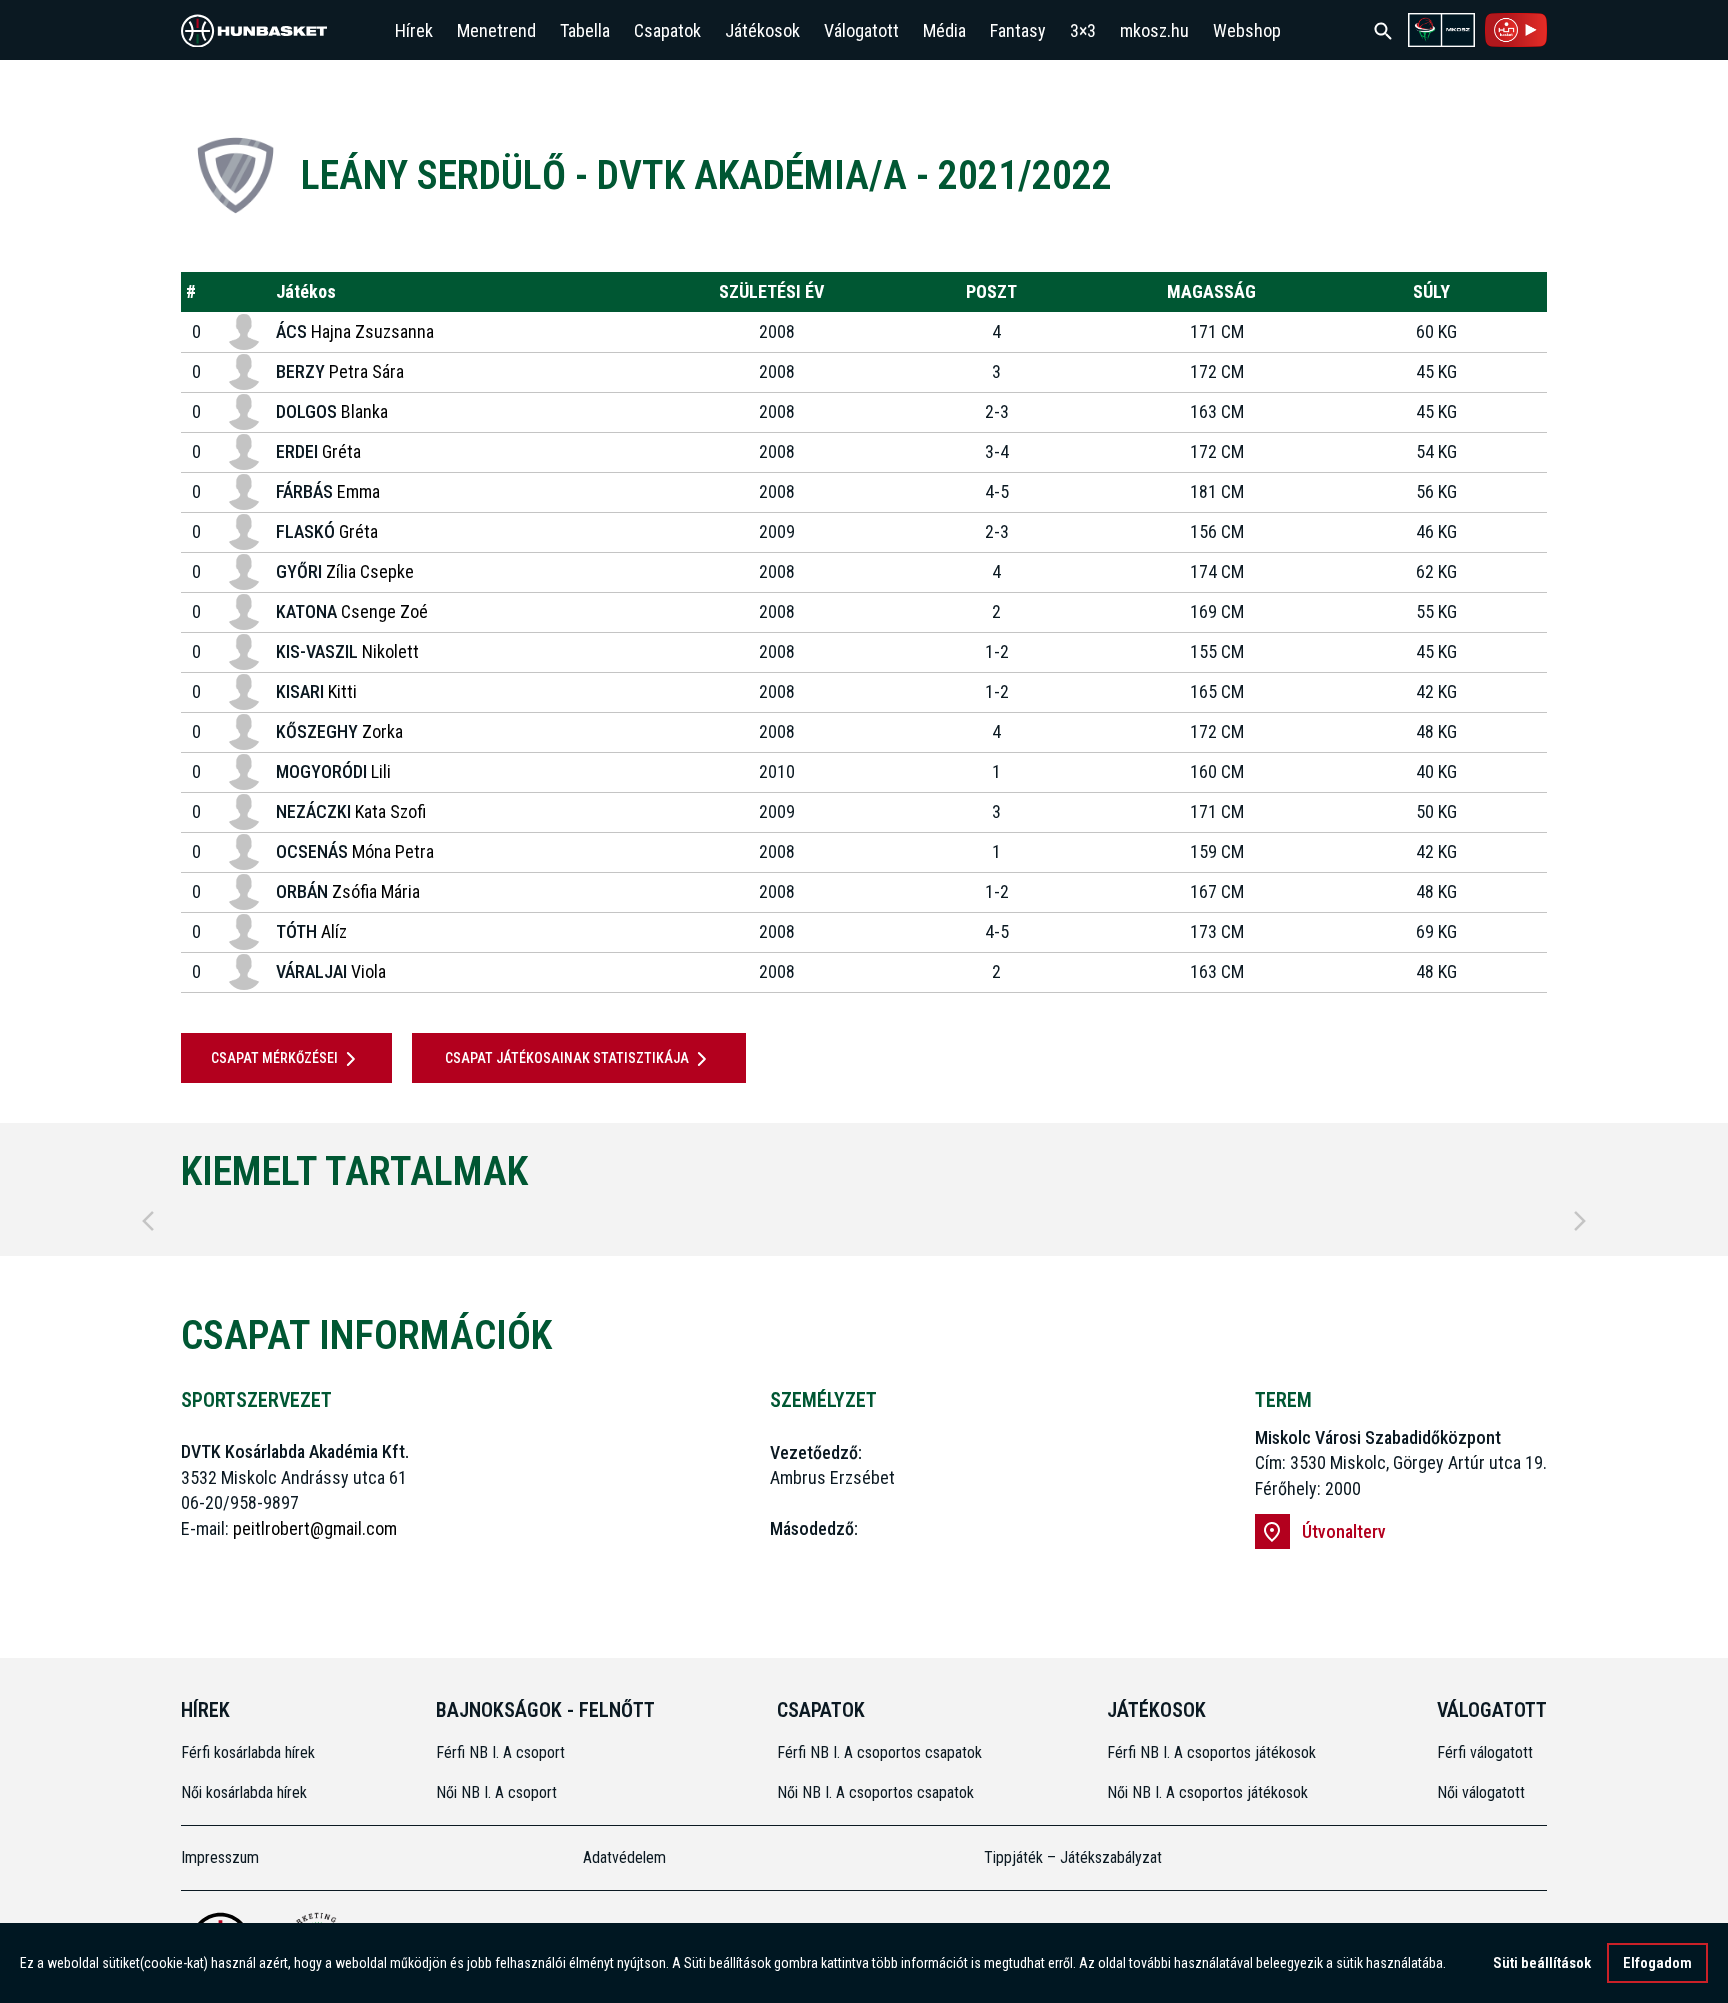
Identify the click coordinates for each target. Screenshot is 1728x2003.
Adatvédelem (624, 1857)
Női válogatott (1481, 1792)
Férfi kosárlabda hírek (248, 1752)
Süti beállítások (1542, 1963)
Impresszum (220, 1857)
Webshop (1247, 30)
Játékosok (762, 30)
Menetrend (496, 30)
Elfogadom (1657, 1963)
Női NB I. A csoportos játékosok (1207, 1792)
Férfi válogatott (1485, 1752)
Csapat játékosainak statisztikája (567, 1058)
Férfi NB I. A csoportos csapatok (881, 1752)
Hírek (414, 30)
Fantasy (1018, 30)
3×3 (1083, 30)
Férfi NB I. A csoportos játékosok (1211, 1752)
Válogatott (861, 30)
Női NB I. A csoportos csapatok (877, 1792)
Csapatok (667, 30)
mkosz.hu (1154, 30)
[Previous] (148, 1221)
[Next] (1580, 1221)
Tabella (585, 30)
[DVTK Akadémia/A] (235, 175)
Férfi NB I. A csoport (500, 1752)
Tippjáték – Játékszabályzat (1073, 1857)
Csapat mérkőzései (274, 1058)
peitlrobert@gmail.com (315, 1528)
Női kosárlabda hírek (244, 1792)
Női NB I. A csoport (496, 1792)
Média (944, 30)
